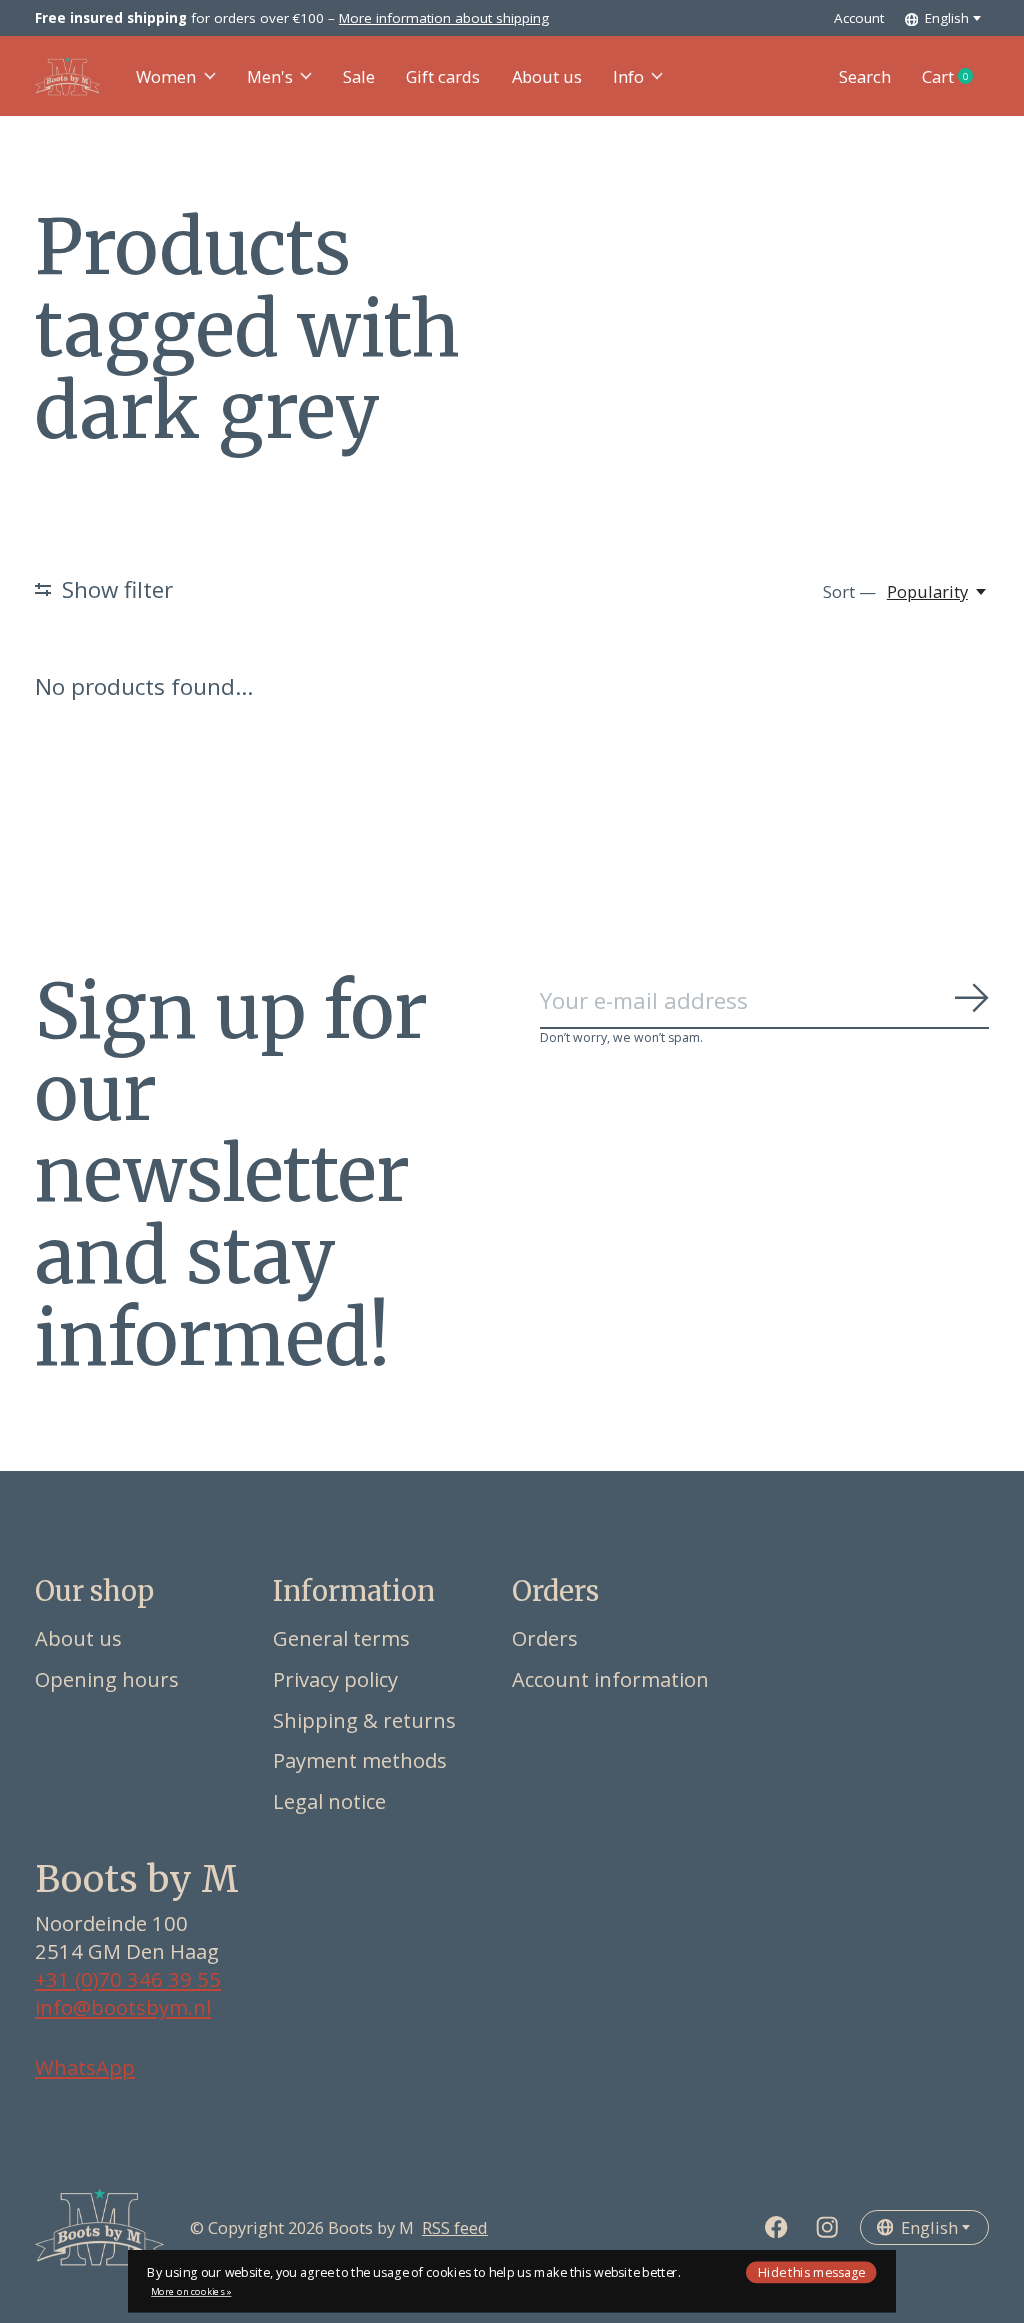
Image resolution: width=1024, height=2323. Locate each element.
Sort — (849, 591)
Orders (545, 1638)
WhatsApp (85, 2067)
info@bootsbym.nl (123, 2007)
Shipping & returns (364, 1720)
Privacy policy (335, 1679)
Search (865, 76)
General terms (341, 1638)
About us (547, 76)
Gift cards (443, 76)
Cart (955, 77)
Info (628, 76)
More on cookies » (191, 2291)
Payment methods (360, 1760)
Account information (610, 1679)
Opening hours (107, 1679)
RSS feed (455, 2227)
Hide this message (811, 2271)
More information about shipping (444, 18)
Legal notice (329, 1801)
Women (166, 76)
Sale (359, 76)
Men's (270, 76)
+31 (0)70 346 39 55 (128, 1979)
